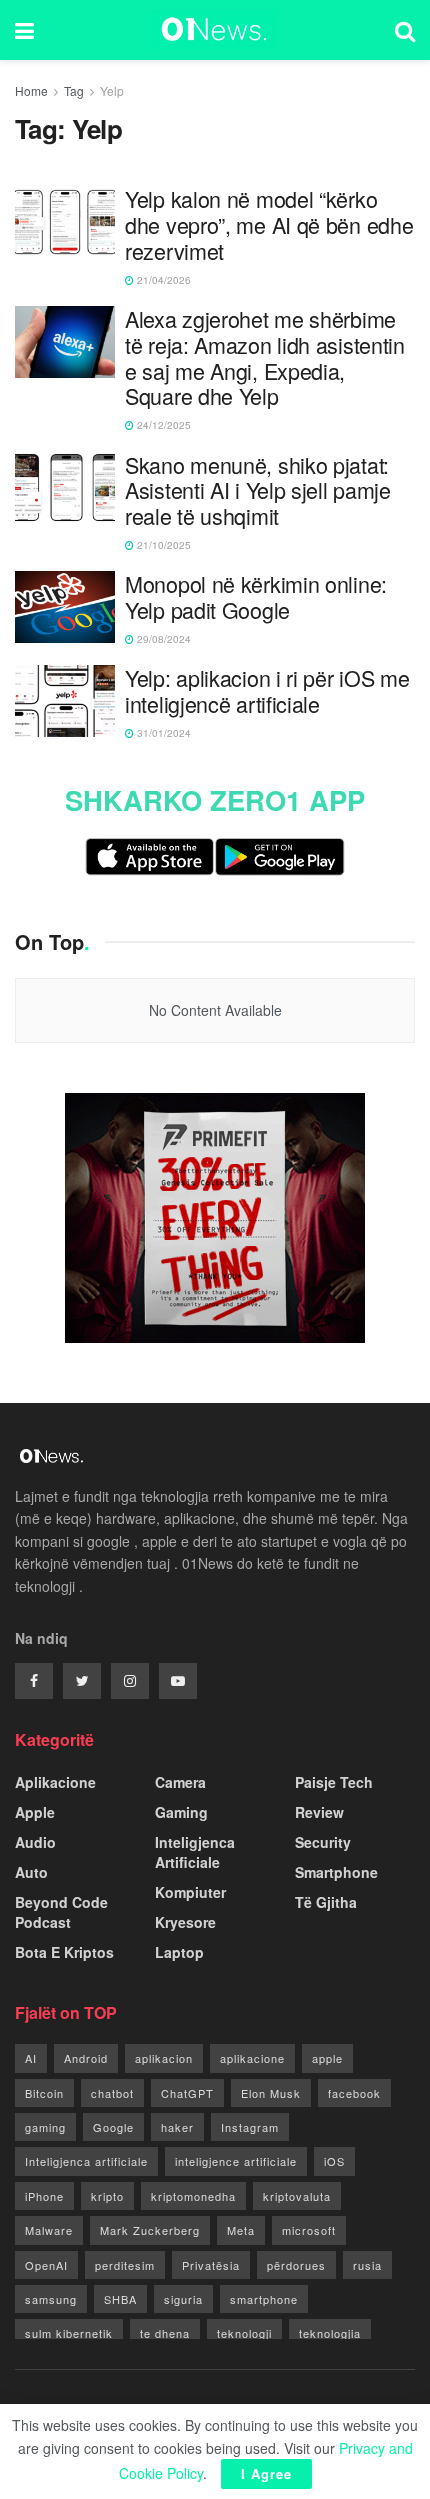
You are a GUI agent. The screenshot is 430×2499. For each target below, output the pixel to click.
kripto (107, 2196)
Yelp (112, 90)
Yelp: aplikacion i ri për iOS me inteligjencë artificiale (267, 691)
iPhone (44, 2196)
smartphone (264, 2299)
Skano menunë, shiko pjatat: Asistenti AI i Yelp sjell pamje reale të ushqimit (258, 490)
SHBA (120, 2299)
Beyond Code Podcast (61, 1912)
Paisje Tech (334, 1782)
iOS (334, 2161)
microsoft (309, 2230)
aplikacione (252, 2058)
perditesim (125, 2265)
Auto (31, 1872)
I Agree (266, 2473)
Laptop (179, 1952)
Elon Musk (271, 2093)
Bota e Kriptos (64, 1952)
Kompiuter (190, 1892)
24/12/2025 (162, 425)
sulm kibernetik (69, 2333)
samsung (51, 2299)
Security (323, 1842)
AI (31, 2058)
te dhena (165, 2333)
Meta (241, 2230)
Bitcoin (44, 2093)
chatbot (112, 2093)
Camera (180, 1782)
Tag (74, 90)
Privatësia (211, 2265)
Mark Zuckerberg (150, 2230)
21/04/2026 (162, 280)
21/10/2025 (162, 545)
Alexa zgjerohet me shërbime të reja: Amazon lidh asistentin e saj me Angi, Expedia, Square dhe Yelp (265, 357)
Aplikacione (55, 1782)
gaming (45, 2127)
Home (31, 90)
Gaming (181, 1812)
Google (113, 2127)
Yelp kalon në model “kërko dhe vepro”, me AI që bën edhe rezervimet (269, 224)
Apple (35, 1812)
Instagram (250, 2127)
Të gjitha (326, 1902)
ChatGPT (187, 2093)
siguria (183, 2299)
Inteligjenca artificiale (86, 2161)
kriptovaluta (297, 2196)
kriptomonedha (193, 2196)
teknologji (244, 2333)
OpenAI (46, 2265)
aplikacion (164, 2058)
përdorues (296, 2265)
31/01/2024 (162, 733)
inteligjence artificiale (236, 2161)
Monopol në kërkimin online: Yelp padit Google (256, 597)
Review (319, 1812)
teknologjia (330, 2333)
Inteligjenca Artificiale (195, 1852)
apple (327, 2058)
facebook (354, 2093)
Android (86, 2058)
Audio (35, 1842)
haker (177, 2127)
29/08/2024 (162, 639)
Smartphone (336, 1872)
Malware (49, 2230)
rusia (367, 2265)
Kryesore (185, 1922)
